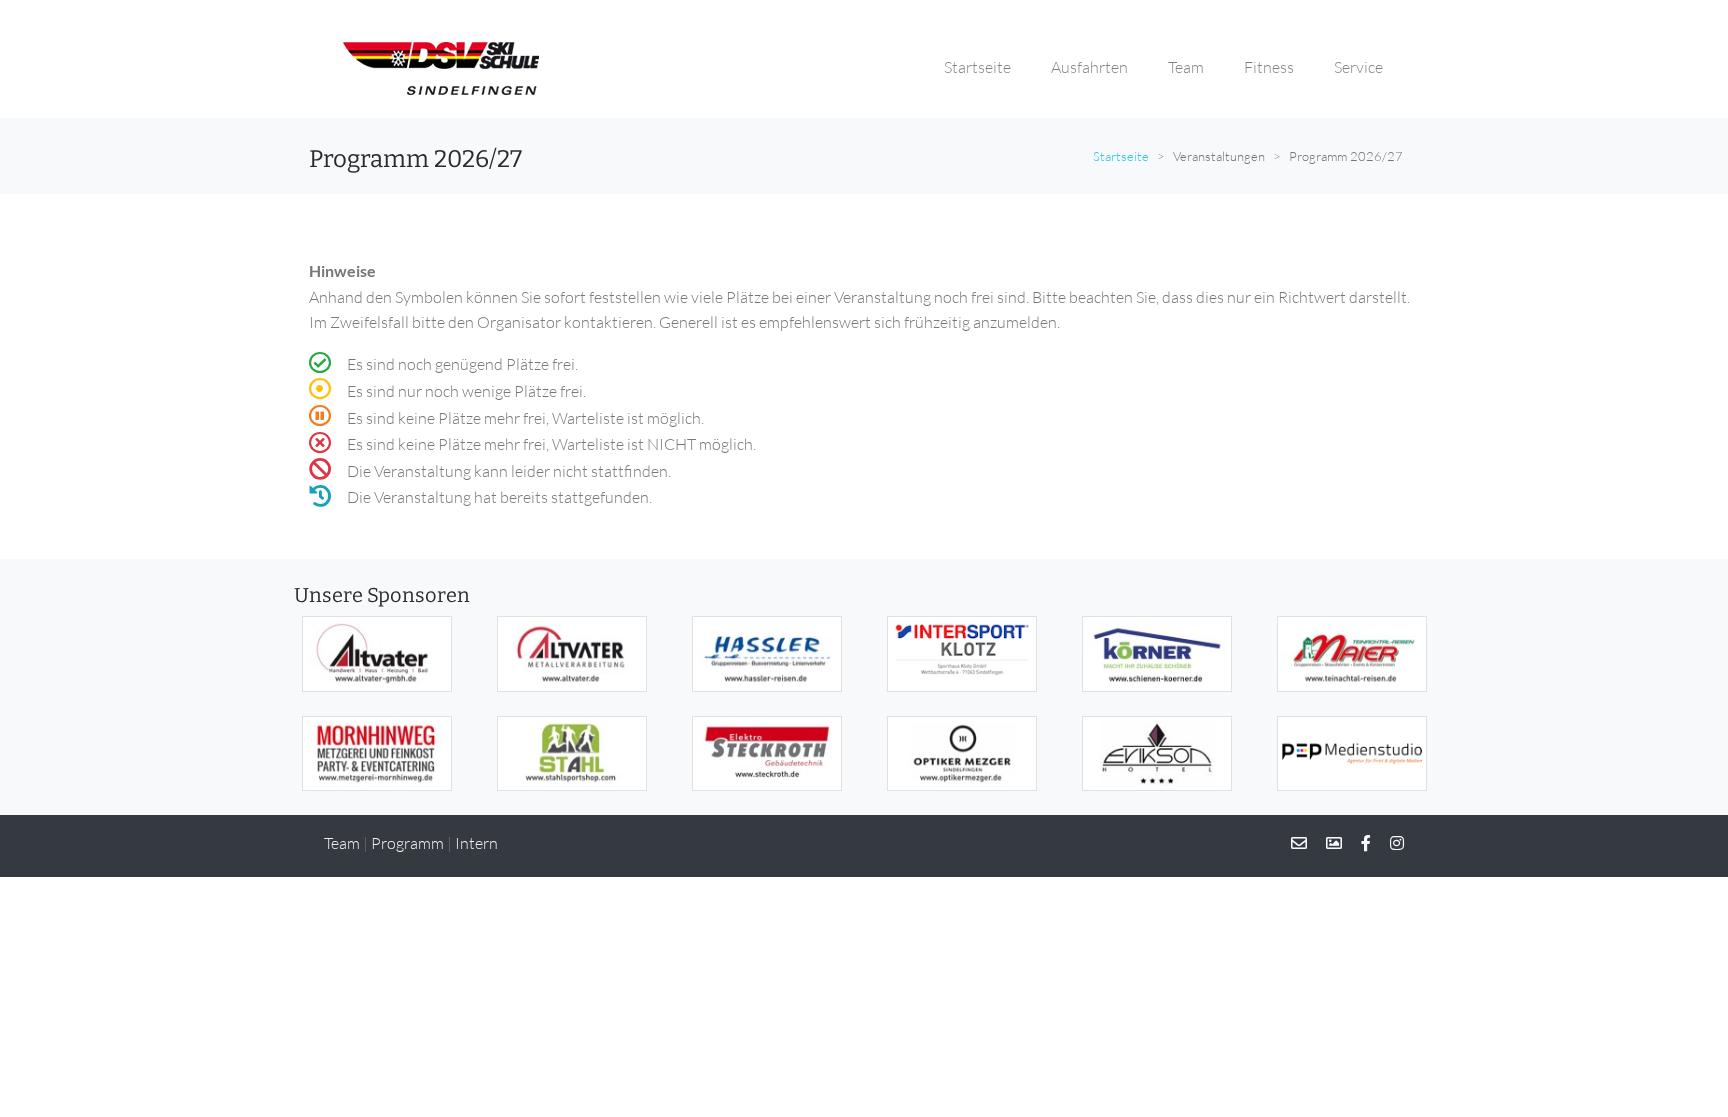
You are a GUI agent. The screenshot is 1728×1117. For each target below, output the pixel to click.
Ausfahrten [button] (1089, 67)
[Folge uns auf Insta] (1389, 843)
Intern (476, 843)
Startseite (1121, 156)
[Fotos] (1326, 843)
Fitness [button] (1269, 67)
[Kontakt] (1299, 843)
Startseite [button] (977, 67)
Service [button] (1358, 67)
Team (342, 843)
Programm (407, 843)
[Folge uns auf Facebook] (1358, 843)
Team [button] (1186, 67)
